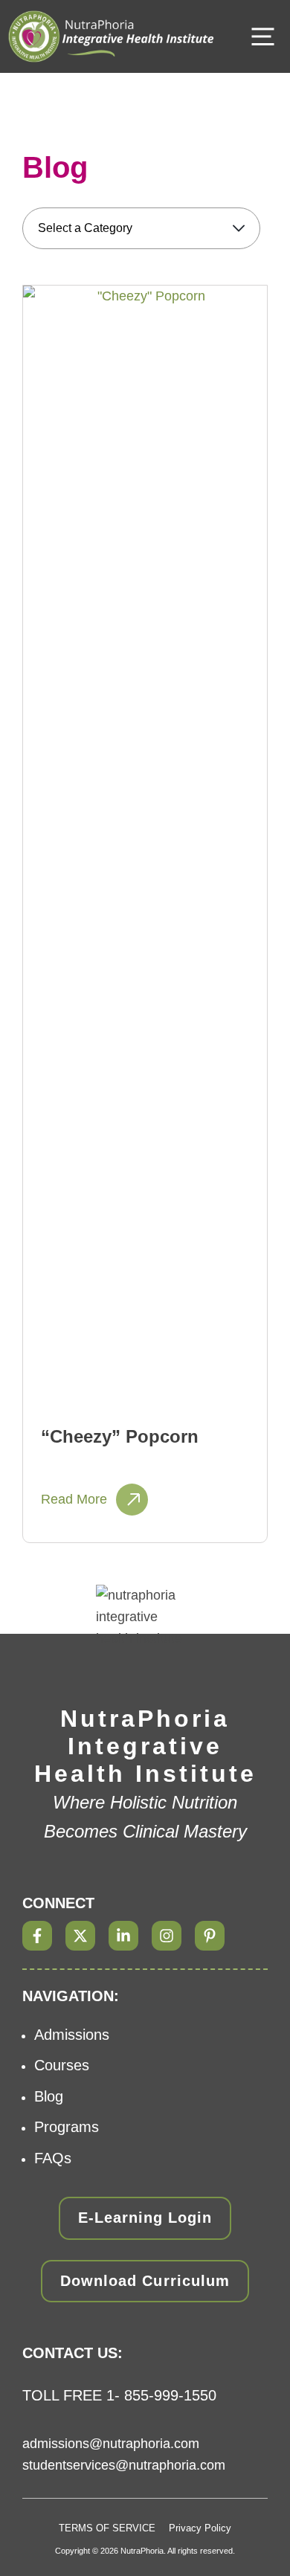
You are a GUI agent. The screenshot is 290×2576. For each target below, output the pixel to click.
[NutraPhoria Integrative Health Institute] (112, 36)
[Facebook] (37, 1936)
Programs (67, 2127)
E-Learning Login (145, 2218)
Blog (49, 2096)
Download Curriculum (145, 2281)
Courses (62, 2065)
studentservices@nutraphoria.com (124, 2465)
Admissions (72, 2035)
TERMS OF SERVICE (107, 2528)
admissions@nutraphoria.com (111, 2444)
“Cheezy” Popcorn (120, 1436)
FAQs (53, 2158)
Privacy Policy (200, 2528)
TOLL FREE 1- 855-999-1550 (119, 2395)
